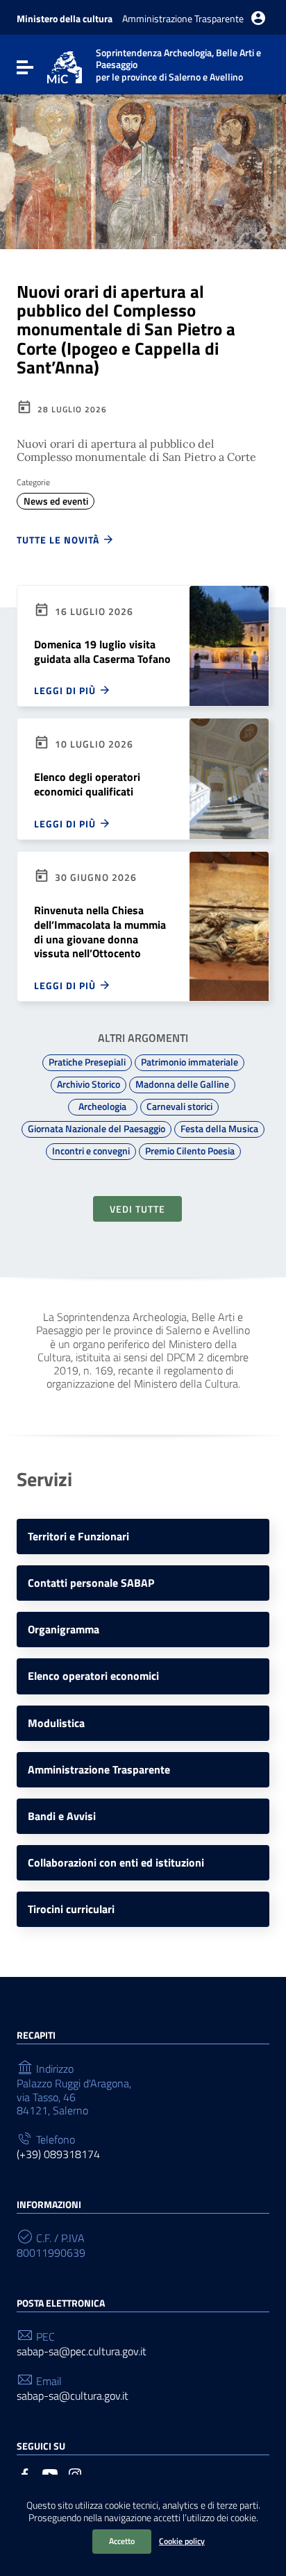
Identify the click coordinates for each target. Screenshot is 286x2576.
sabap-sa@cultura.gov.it (73, 2396)
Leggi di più (66, 690)
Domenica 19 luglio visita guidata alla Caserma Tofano (102, 651)
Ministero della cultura (65, 18)
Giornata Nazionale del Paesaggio (96, 1129)
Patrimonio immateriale (190, 1062)
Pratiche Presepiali (87, 1062)
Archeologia (102, 1106)
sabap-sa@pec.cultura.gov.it (82, 2351)
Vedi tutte (137, 1209)
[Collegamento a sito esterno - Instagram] (75, 2473)
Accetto (122, 2541)
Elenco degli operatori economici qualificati (87, 784)
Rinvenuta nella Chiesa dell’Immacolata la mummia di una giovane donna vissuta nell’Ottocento (100, 932)
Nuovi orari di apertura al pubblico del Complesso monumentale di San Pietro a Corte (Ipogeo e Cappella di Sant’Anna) (126, 330)
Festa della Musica (219, 1129)
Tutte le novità (59, 539)
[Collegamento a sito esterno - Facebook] (25, 2473)
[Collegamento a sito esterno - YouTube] (50, 2473)
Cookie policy (182, 2541)
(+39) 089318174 (58, 2154)
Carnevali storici (179, 1106)
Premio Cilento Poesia (190, 1151)
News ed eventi (56, 501)
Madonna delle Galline (182, 1084)
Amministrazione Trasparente (183, 18)
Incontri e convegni (91, 1151)
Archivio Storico (89, 1084)
